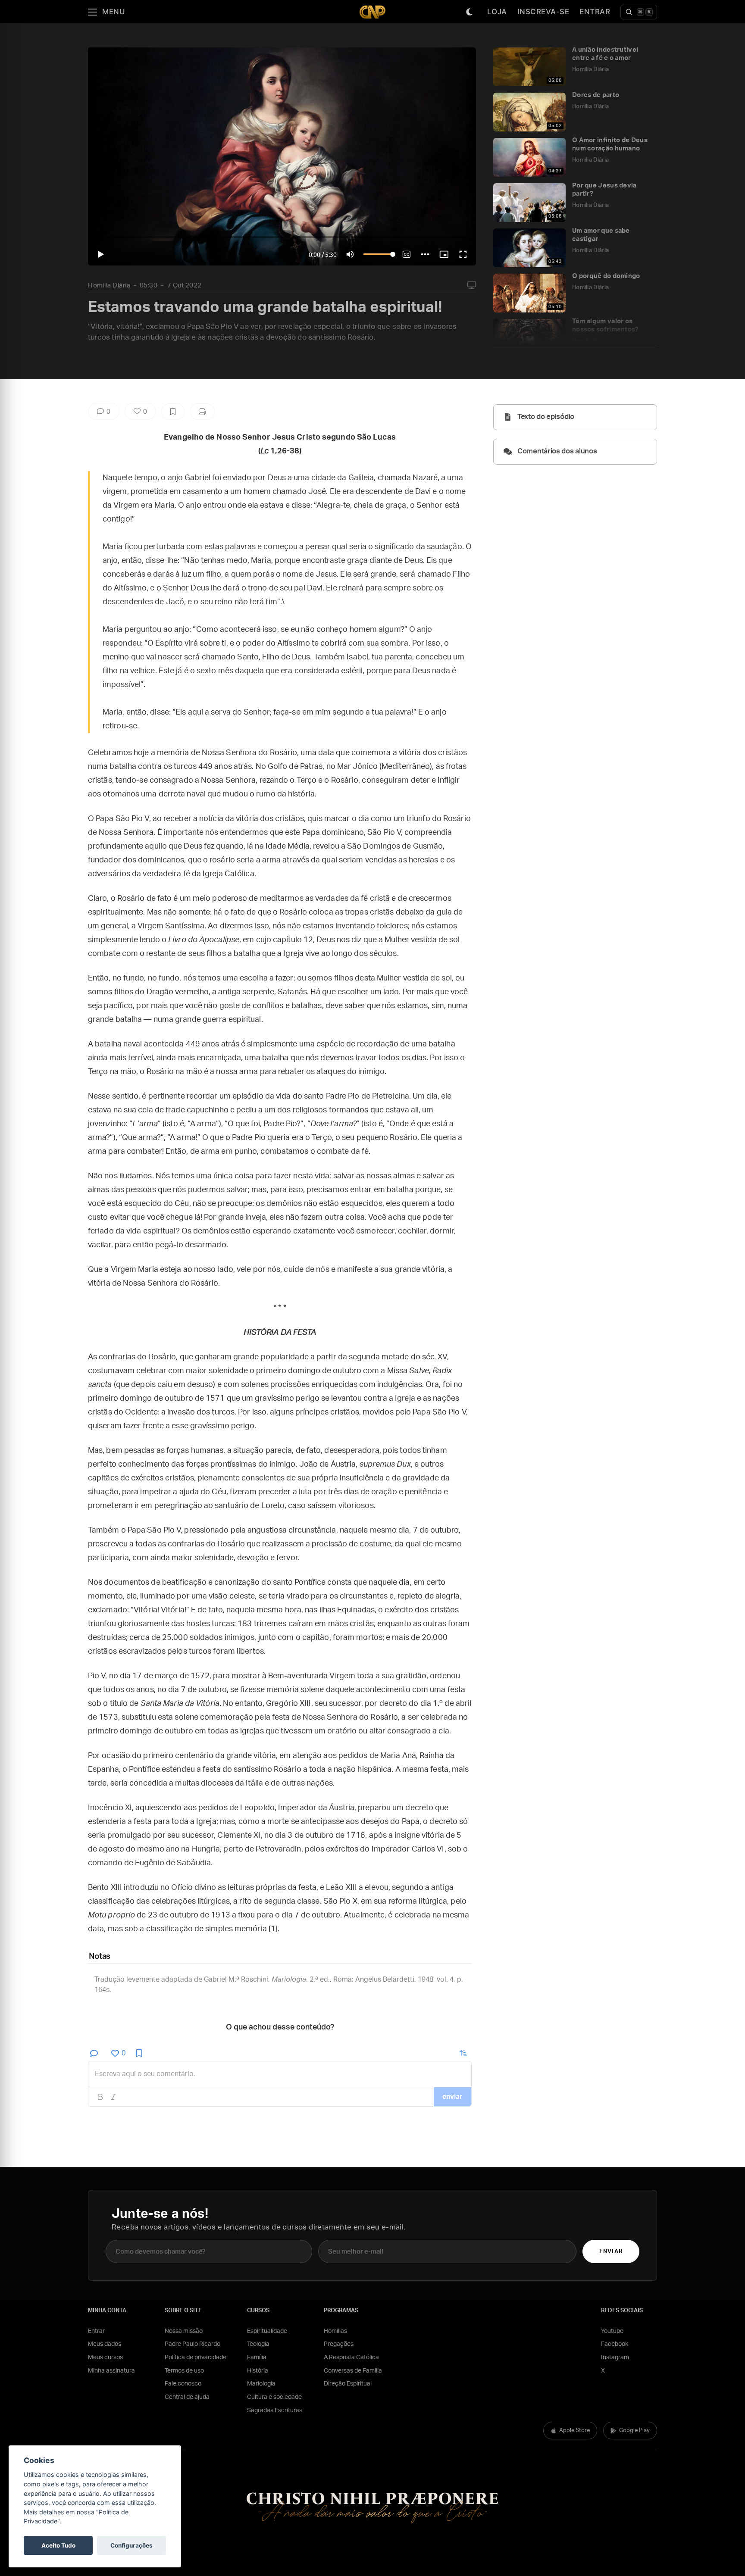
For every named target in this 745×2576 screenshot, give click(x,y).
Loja (497, 12)
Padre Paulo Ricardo (193, 2344)
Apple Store (574, 2431)
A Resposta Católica (351, 2357)
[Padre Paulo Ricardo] (372, 12)
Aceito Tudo (58, 2545)
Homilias (335, 2331)
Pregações (339, 2344)
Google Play (634, 2431)
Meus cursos (105, 2357)
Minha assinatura (111, 2371)
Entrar (595, 12)
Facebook (615, 2344)
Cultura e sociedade (274, 2397)
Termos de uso (184, 2371)
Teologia (258, 2344)
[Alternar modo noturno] (470, 12)
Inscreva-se (543, 12)
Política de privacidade (196, 2357)
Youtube (612, 2331)
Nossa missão (184, 2331)
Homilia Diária (109, 286)
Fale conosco (183, 2384)
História (258, 2371)
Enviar (611, 2252)
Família (257, 2357)
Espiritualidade (267, 2331)
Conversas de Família (353, 2371)
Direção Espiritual (348, 2384)
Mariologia (261, 2384)
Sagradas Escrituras (275, 2411)
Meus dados (105, 2344)
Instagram (615, 2357)
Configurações (131, 2545)
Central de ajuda (187, 2397)
